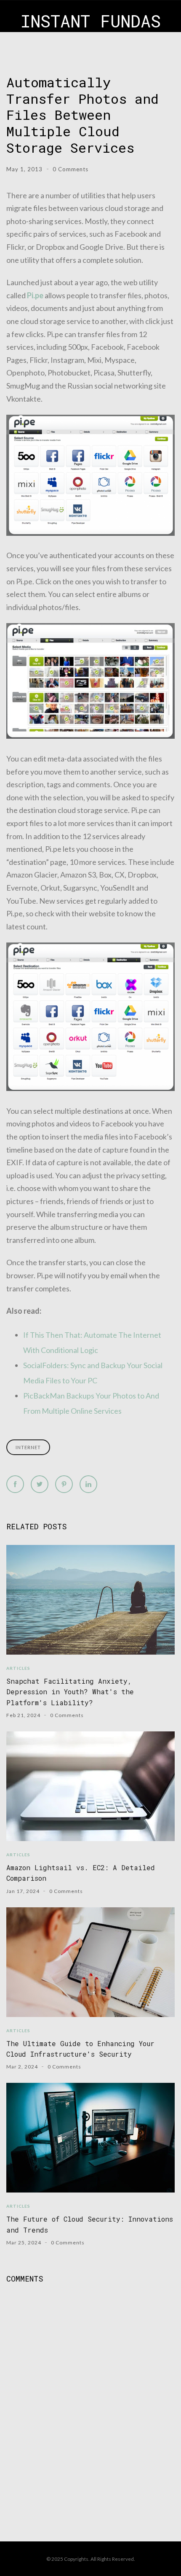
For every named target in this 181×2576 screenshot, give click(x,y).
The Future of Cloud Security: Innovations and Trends (90, 2224)
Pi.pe (35, 295)
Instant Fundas (91, 21)
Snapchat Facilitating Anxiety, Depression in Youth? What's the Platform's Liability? (70, 1692)
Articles (18, 1668)
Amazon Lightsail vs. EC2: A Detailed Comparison (81, 1873)
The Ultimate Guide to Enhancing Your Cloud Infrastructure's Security (80, 2049)
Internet (28, 1447)
